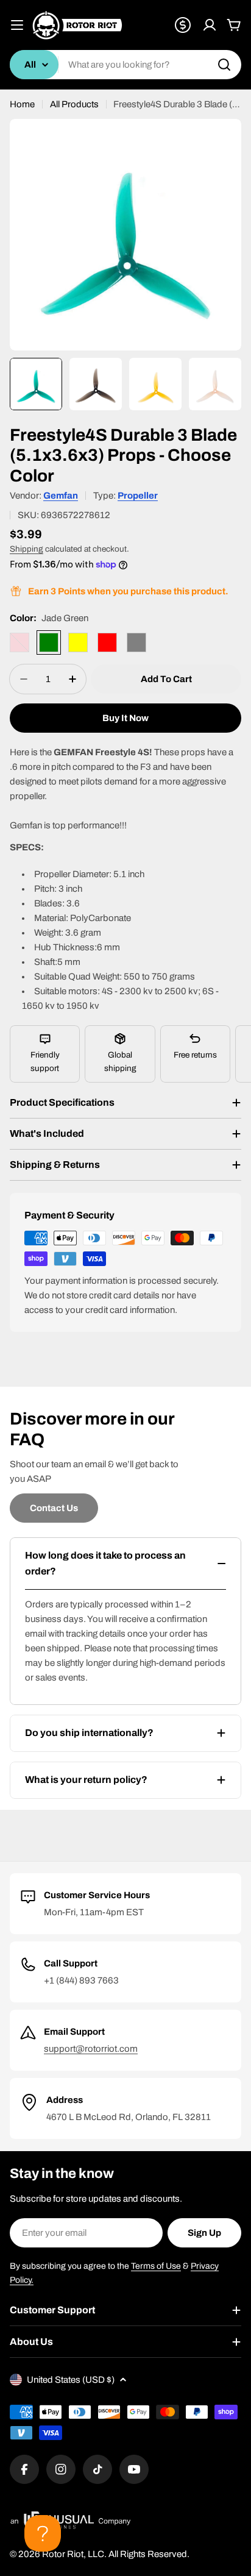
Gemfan (61, 496)
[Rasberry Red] (107, 642)
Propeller (138, 496)
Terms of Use (156, 2266)
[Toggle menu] (17, 25)
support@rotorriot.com (91, 2049)
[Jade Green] (49, 642)
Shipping (27, 549)
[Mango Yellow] (78, 642)
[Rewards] (183, 25)
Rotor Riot (63, 2554)
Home (22, 104)
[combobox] (125, 65)
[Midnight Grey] (136, 642)
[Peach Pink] (19, 642)
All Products (74, 104)
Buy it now (125, 718)
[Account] (210, 25)
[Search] (224, 65)
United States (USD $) (71, 2380)
